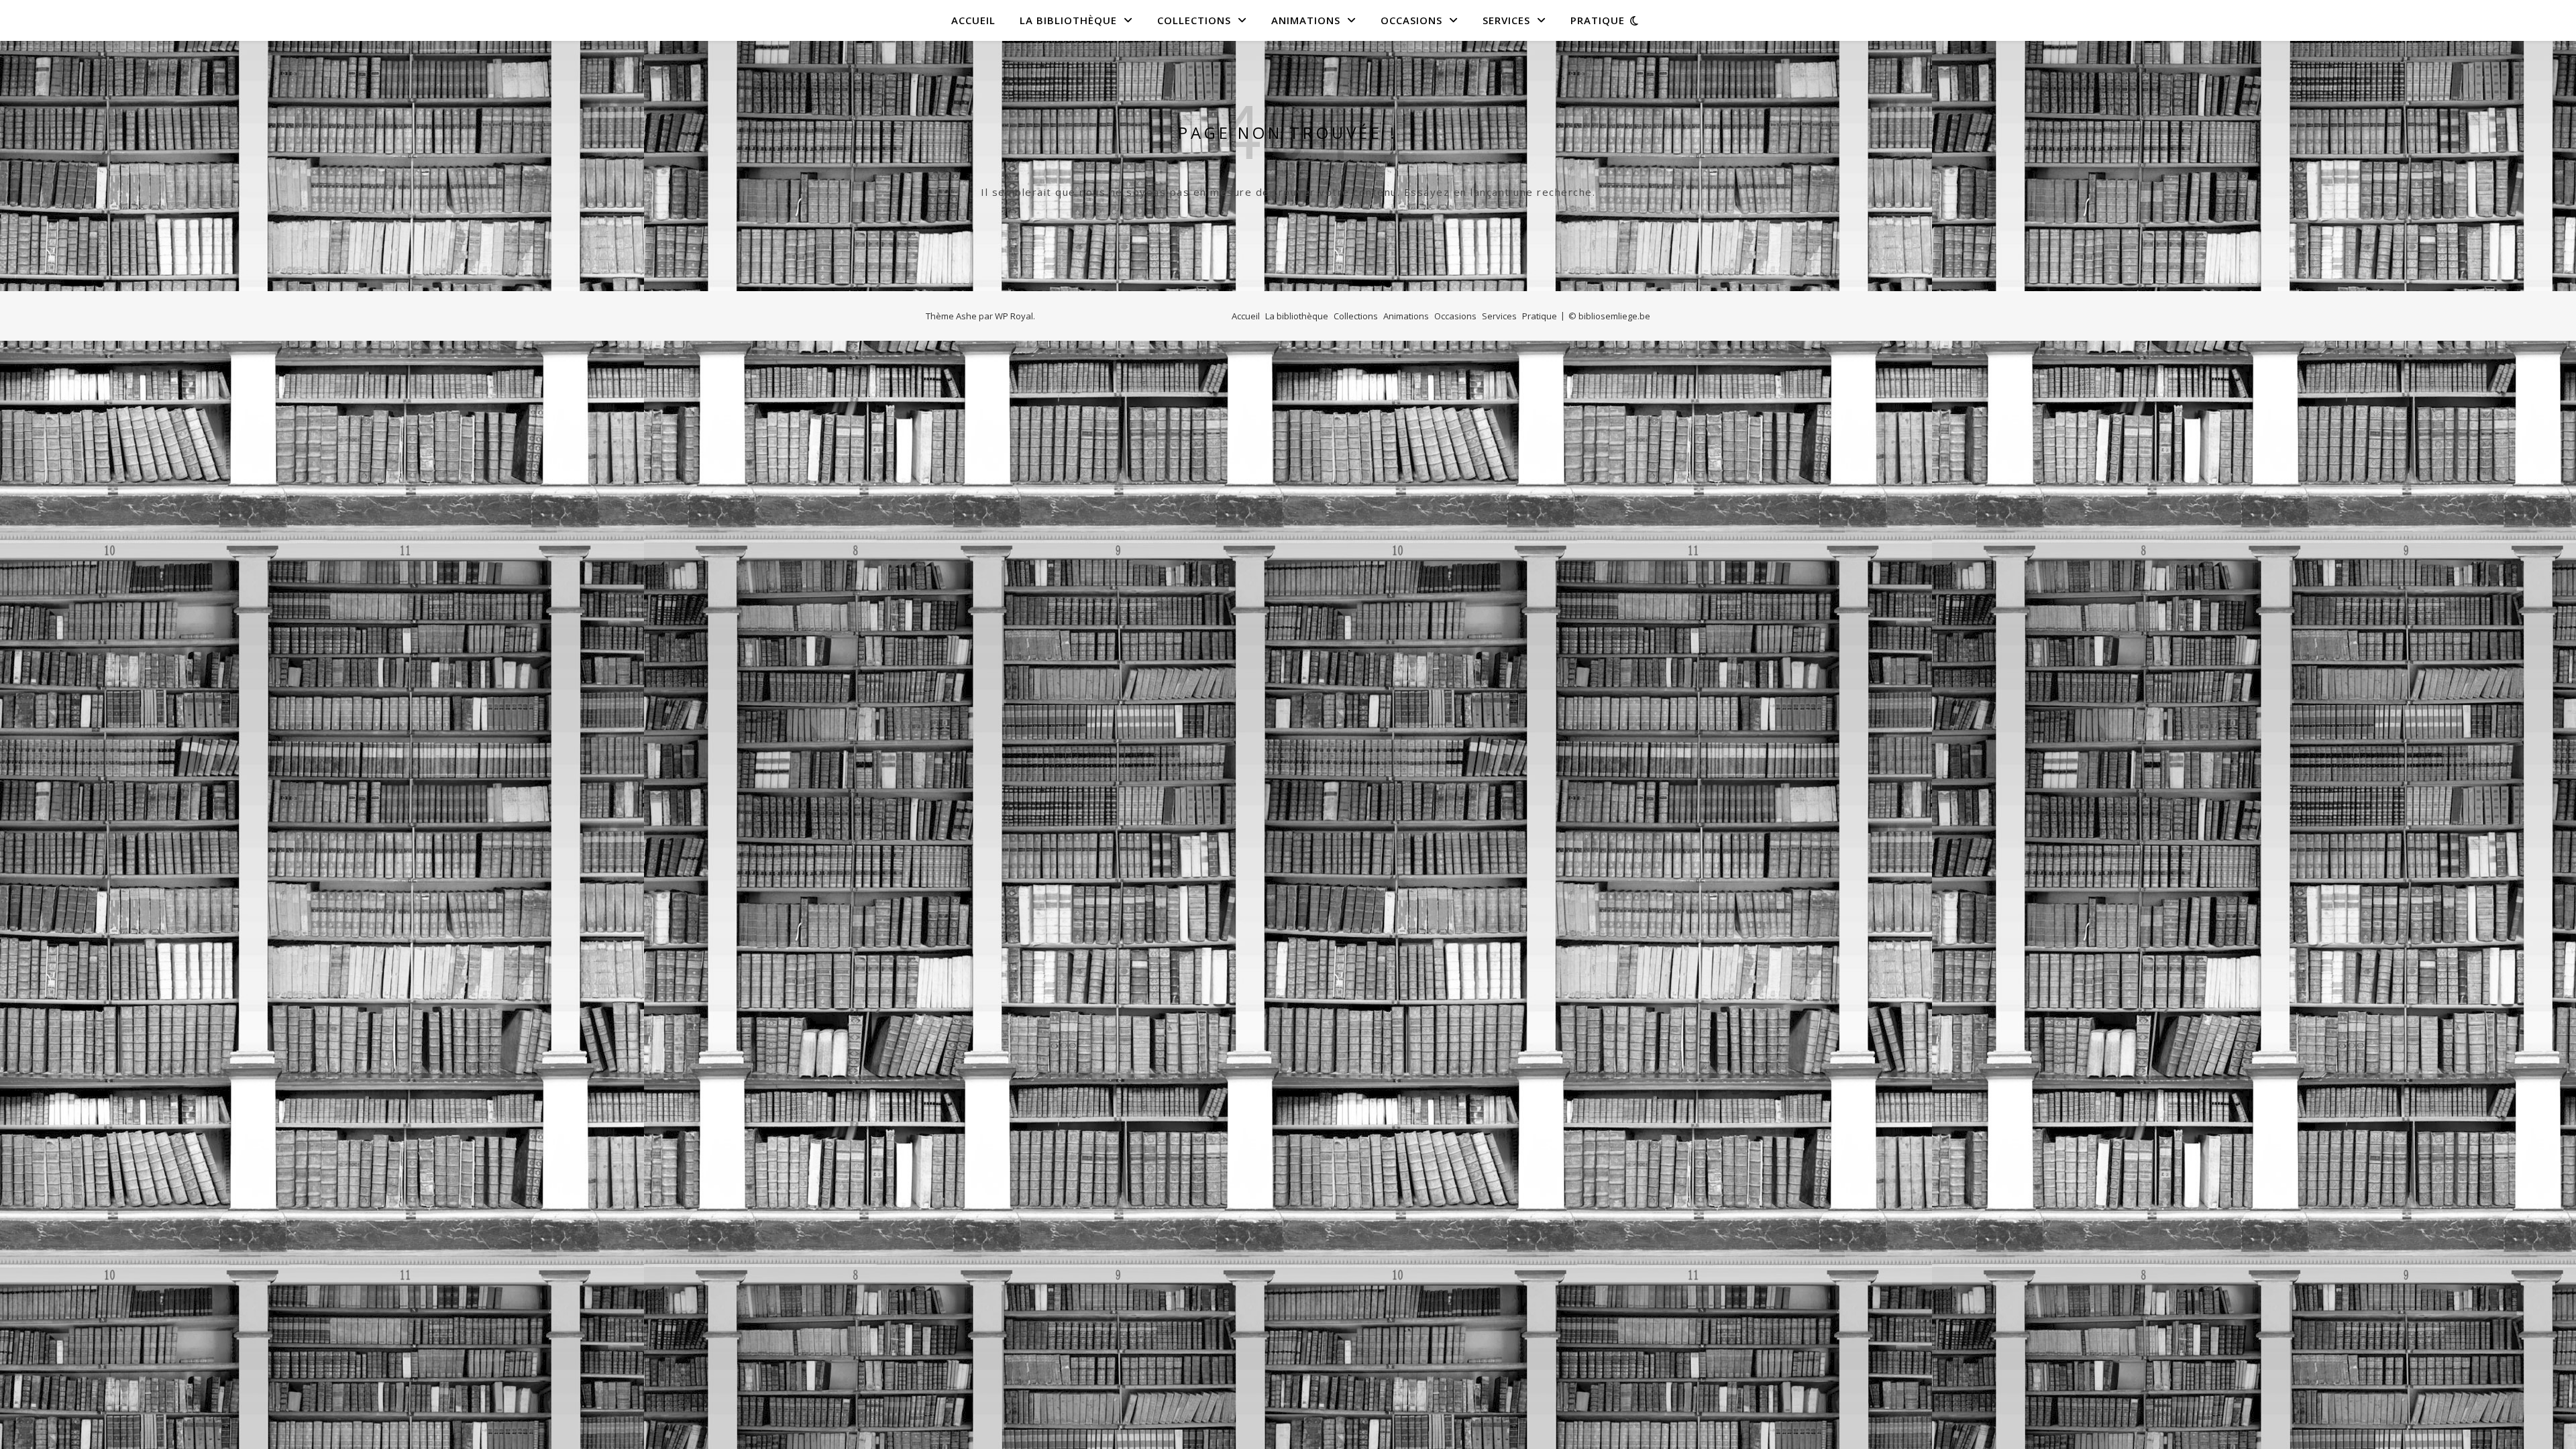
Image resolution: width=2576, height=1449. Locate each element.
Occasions (1411, 20)
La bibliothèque (1068, 20)
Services (1506, 20)
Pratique (1598, 20)
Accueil (973, 20)
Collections (1194, 20)
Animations (1306, 20)
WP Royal (1014, 316)
